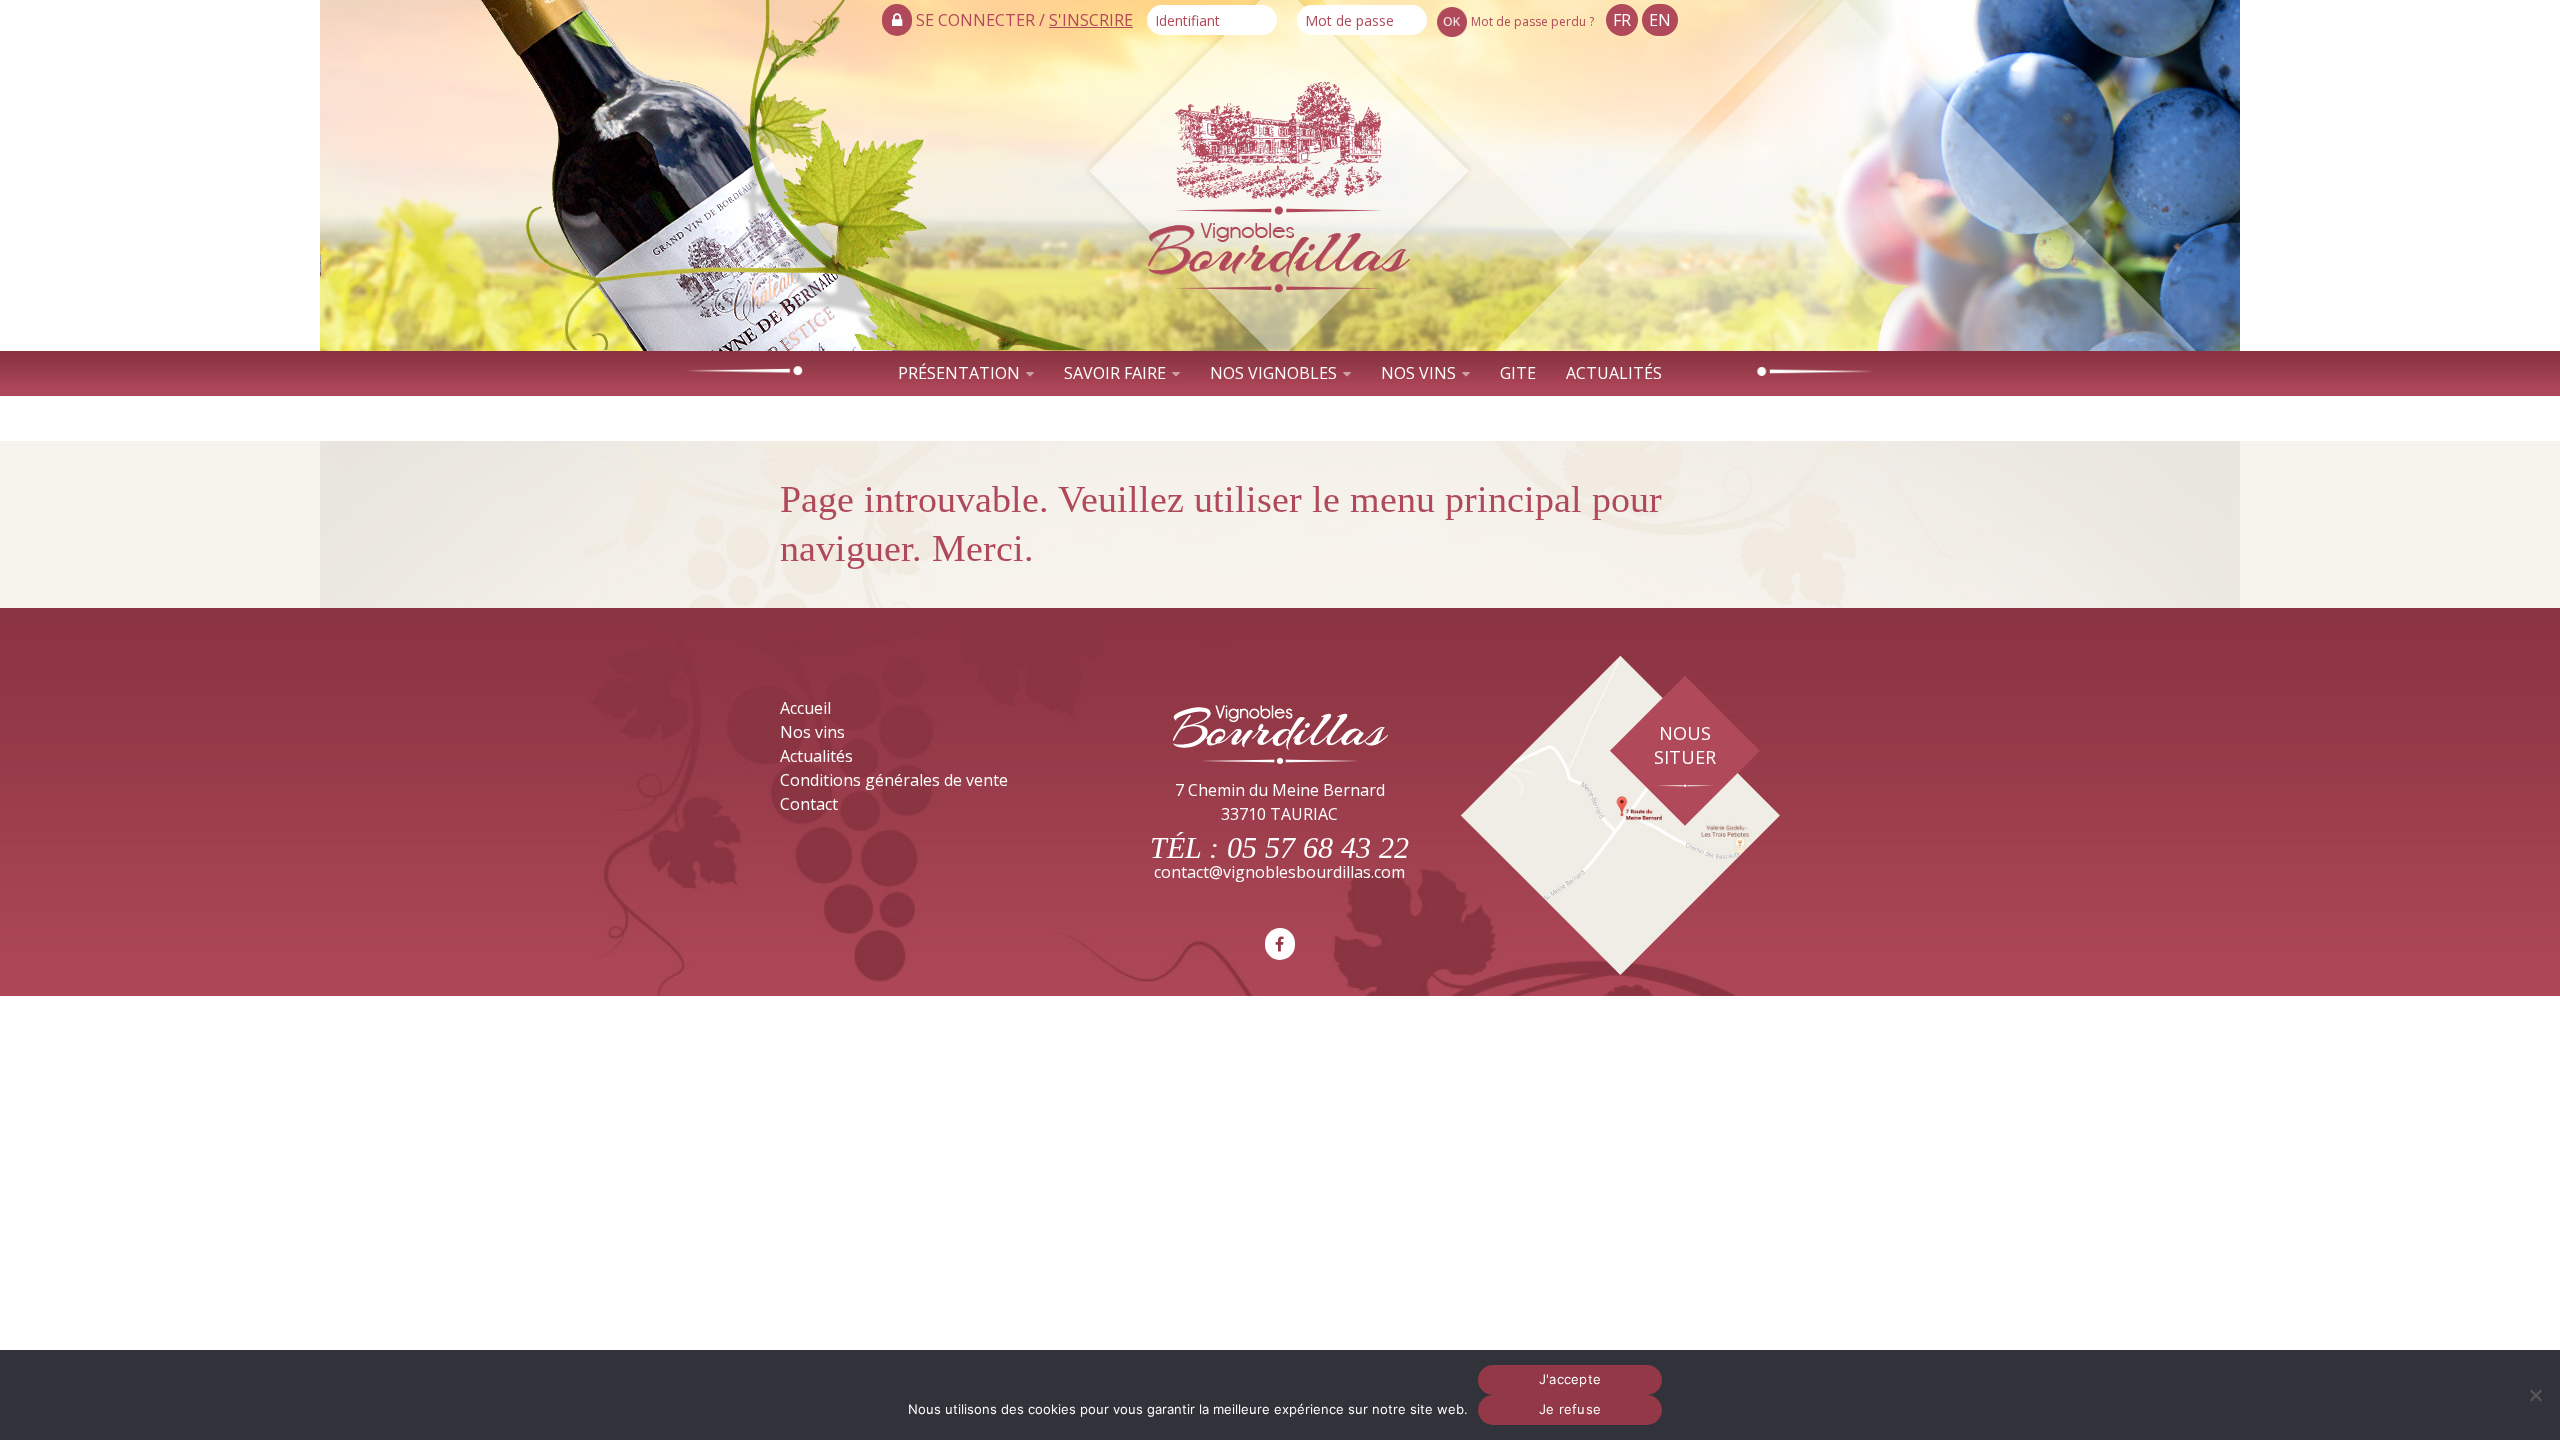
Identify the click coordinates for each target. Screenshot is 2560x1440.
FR (1622, 20)
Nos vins (1418, 373)
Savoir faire (1115, 373)
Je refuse (1570, 1409)
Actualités (1614, 373)
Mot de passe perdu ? (1532, 21)
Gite (1518, 373)
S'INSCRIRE (1091, 20)
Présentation (959, 373)
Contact (1279, 418)
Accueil (805, 708)
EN (1660, 20)
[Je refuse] (2535, 1395)
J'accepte (1570, 1379)
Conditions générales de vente (894, 780)
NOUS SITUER (1685, 745)
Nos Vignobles (1273, 373)
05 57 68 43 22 (1318, 847)
